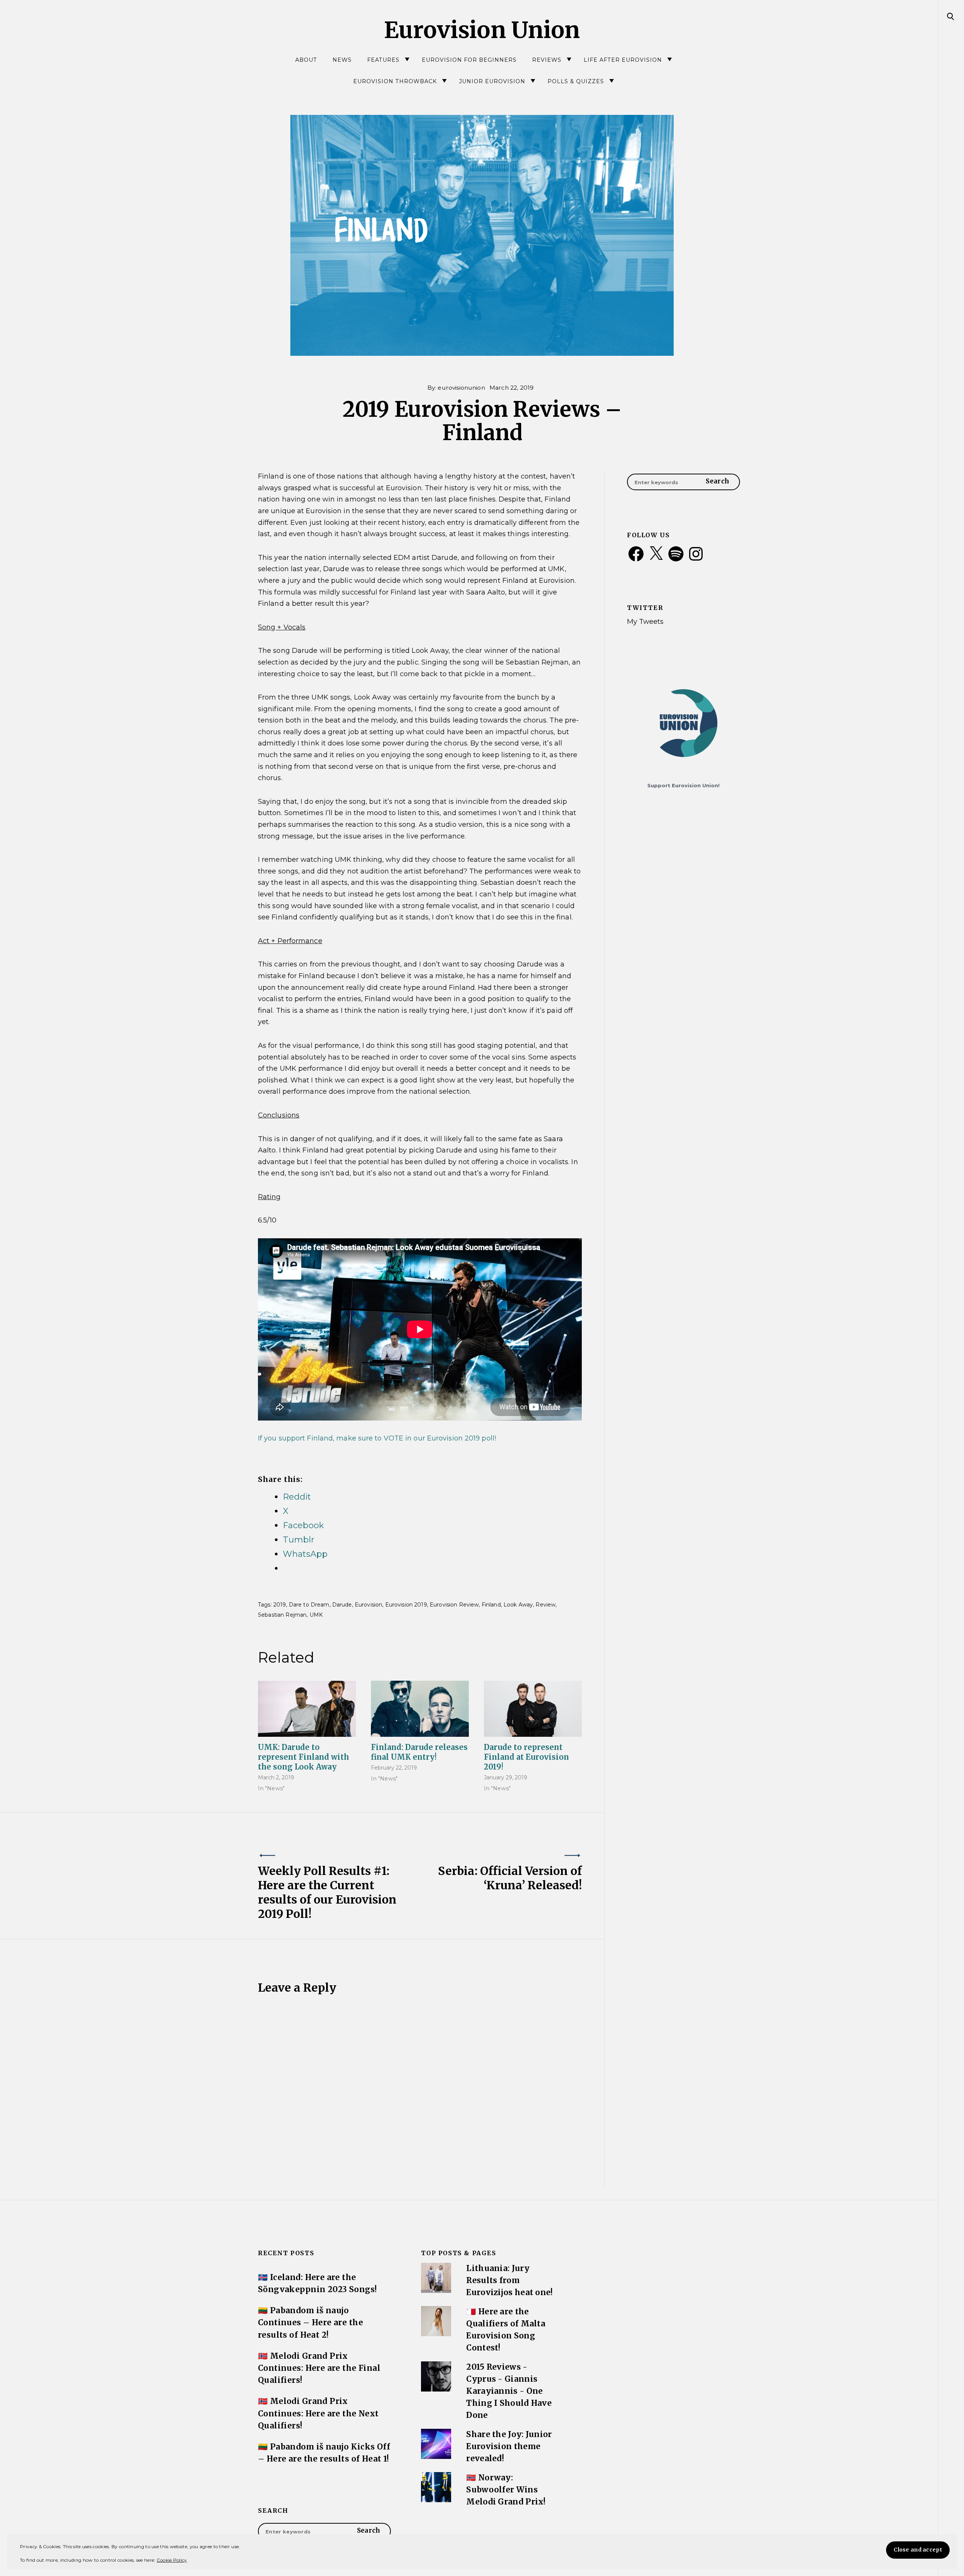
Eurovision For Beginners (469, 60)
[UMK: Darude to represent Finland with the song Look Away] (307, 1709)
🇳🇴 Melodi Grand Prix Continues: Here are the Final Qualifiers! (319, 2368)
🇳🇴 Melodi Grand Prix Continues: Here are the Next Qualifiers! (318, 2413)
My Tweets (645, 621)
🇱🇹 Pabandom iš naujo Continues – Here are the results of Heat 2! (310, 2323)
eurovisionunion (461, 388)
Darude (342, 1605)
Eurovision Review (454, 1605)
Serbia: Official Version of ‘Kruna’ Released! (510, 1878)
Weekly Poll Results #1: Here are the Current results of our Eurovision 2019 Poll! (327, 1892)
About (306, 60)
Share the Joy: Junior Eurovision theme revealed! (509, 2446)
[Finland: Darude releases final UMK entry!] (420, 1709)
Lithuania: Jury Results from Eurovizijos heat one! (509, 2280)
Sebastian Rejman (282, 1615)
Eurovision (368, 1605)
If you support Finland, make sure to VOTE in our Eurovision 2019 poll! (378, 1438)
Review (545, 1605)
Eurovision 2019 (406, 1605)
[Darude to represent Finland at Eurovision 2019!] (533, 1709)
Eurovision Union (482, 30)
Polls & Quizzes (576, 81)
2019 (280, 1605)
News (342, 60)
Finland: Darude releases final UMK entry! (419, 1752)
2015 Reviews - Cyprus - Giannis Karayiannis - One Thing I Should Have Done (509, 2391)
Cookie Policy (172, 2560)
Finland (491, 1605)
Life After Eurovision (623, 60)
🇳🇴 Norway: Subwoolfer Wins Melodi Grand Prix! (506, 2490)
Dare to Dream (309, 1605)
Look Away (518, 1605)
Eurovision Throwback (395, 81)
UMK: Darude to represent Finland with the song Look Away (304, 1757)
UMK (316, 1615)
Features (383, 60)
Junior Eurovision (492, 81)
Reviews (547, 60)
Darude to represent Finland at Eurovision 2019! (526, 1757)
